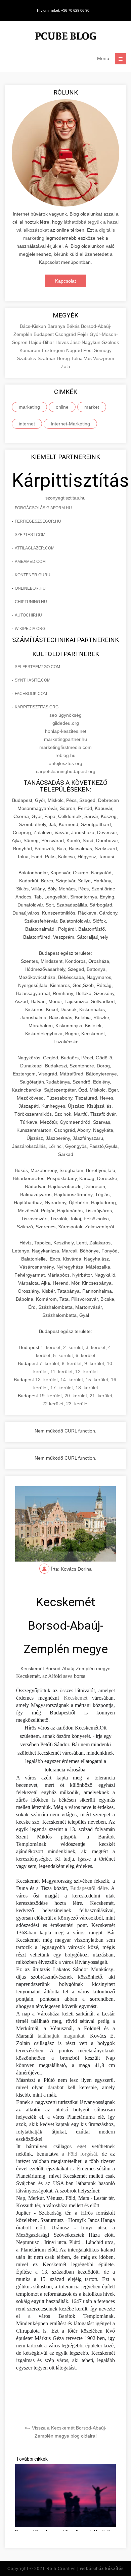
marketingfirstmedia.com (65, 747)
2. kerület (73, 1347)
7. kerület (49, 1363)
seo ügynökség (65, 715)
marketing (29, 407)
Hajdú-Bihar (42, 342)
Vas (89, 358)
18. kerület (87, 1388)
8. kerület (72, 1363)
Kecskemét (76, 1698)
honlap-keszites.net (66, 731)
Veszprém (104, 358)
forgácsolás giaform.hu (43, 508)
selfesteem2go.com (37, 667)
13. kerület (47, 1380)
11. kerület (61, 1371)
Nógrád (75, 350)
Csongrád (66, 334)
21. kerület (101, 1396)
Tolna (78, 358)
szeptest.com (30, 535)
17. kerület (62, 1388)
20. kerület (76, 1396)
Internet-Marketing (70, 424)
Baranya (57, 326)
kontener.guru (33, 575)
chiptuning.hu (31, 602)
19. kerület (51, 1396)
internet (27, 424)
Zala (65, 366)
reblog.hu (65, 755)
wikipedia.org (30, 629)
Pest (89, 350)
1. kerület (51, 1347)
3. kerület (96, 1347)
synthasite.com (33, 680)
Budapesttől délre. (89, 1888)
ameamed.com (30, 562)
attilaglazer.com (35, 548)
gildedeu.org (66, 723)
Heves (63, 342)
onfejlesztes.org (65, 763)
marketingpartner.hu (65, 739)
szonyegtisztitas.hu (65, 498)
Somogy (103, 350)
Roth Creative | (85, 2569)
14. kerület (72, 1380)
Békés (74, 326)
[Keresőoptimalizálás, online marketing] (65, 37)
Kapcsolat (65, 281)
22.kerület (53, 1404)
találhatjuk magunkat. (62, 2036)
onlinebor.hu (30, 588)
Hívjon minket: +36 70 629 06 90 (63, 10)
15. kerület (97, 1380)
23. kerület (77, 1404)
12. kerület (86, 1371)
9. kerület (94, 1363)
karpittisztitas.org (37, 707)
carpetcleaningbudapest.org (66, 771)
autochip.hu (28, 615)
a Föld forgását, (80, 2154)
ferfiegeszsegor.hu (38, 521)
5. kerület (63, 1355)
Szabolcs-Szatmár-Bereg (44, 358)
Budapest (44, 334)
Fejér (83, 334)
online (62, 407)
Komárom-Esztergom (43, 350)
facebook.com (31, 694)
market (92, 407)
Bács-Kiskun (34, 326)
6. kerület (85, 1355)
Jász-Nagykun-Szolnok (95, 342)
